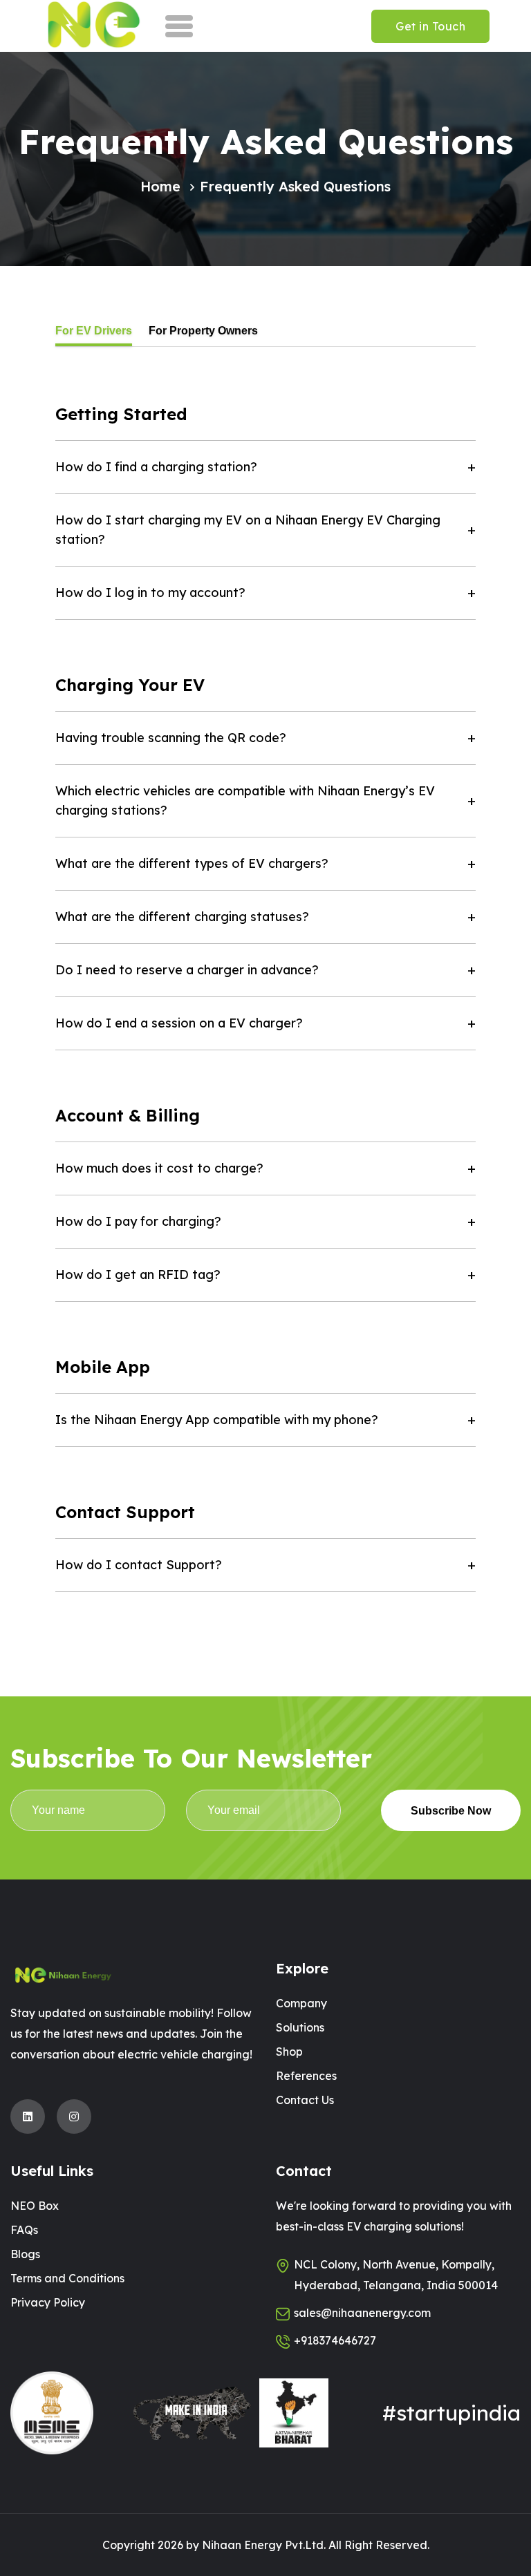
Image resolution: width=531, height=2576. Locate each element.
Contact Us (305, 2100)
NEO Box (35, 2206)
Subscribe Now (451, 1811)
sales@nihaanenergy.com (362, 2313)
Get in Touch (430, 26)
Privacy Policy (48, 2302)
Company (301, 2003)
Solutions (300, 2027)
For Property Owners (203, 331)
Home (160, 186)
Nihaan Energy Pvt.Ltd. (264, 2545)
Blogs (25, 2254)
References (306, 2076)
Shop (289, 2052)
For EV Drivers (94, 331)
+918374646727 (335, 2340)
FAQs (24, 2230)
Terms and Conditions (67, 2278)
